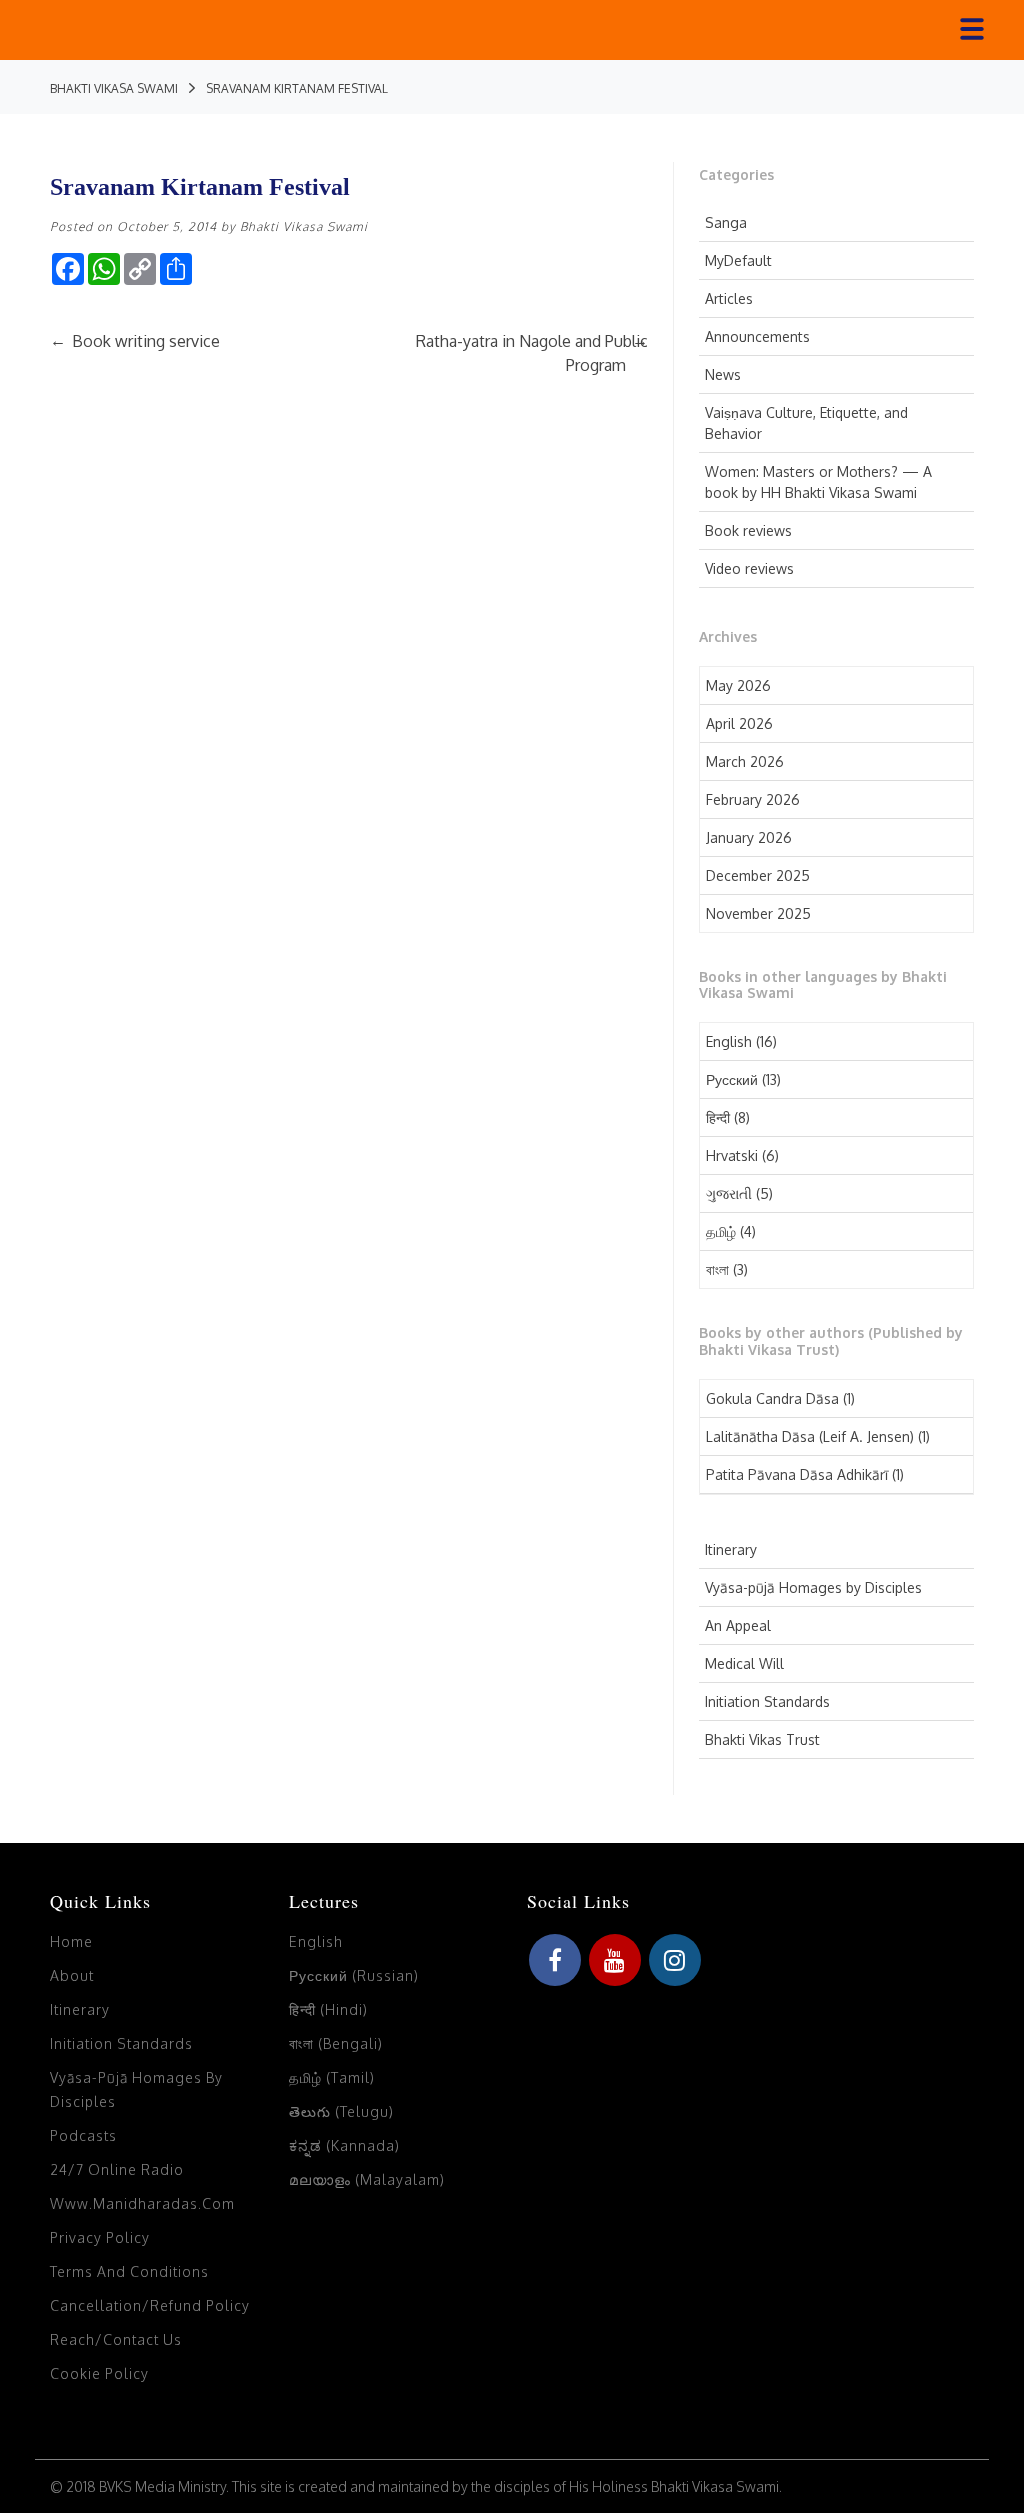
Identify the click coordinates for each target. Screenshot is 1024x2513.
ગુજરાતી (729, 1193)
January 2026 (749, 837)
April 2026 (739, 723)
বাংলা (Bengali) (336, 2043)
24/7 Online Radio (117, 2169)
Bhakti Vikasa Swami (304, 226)
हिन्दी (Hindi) (328, 2009)
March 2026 (745, 761)
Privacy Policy (100, 2237)
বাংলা (717, 1269)
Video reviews (749, 568)
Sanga (726, 222)
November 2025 (758, 913)
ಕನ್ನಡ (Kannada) (344, 2145)
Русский (732, 1079)
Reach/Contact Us (116, 2339)
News (723, 374)
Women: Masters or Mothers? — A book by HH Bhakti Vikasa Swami (818, 482)
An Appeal (738, 1625)
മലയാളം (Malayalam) (367, 2179)
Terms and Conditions (129, 2271)
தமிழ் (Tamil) (332, 2077)
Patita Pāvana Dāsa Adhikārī (797, 1474)
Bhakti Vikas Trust (762, 1739)
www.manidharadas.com (142, 2203)
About (72, 1975)
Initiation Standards (767, 1701)
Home (71, 1941)
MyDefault (738, 260)
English (729, 1041)
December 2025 (758, 875)
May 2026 (738, 685)
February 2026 (753, 799)
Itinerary (731, 1549)
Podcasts (83, 2135)
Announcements (757, 336)
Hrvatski (732, 1155)
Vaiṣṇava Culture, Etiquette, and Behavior (806, 423)
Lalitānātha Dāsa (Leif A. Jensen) (810, 1436)
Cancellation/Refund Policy (150, 2305)
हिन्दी (718, 1117)
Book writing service (135, 341)
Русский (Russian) (354, 1975)
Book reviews (748, 530)
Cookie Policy (99, 2373)
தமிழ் (721, 1231)
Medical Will (744, 1663)
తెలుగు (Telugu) (341, 2111)
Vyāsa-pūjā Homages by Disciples (813, 1587)
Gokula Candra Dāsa (772, 1398)
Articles (729, 298)
